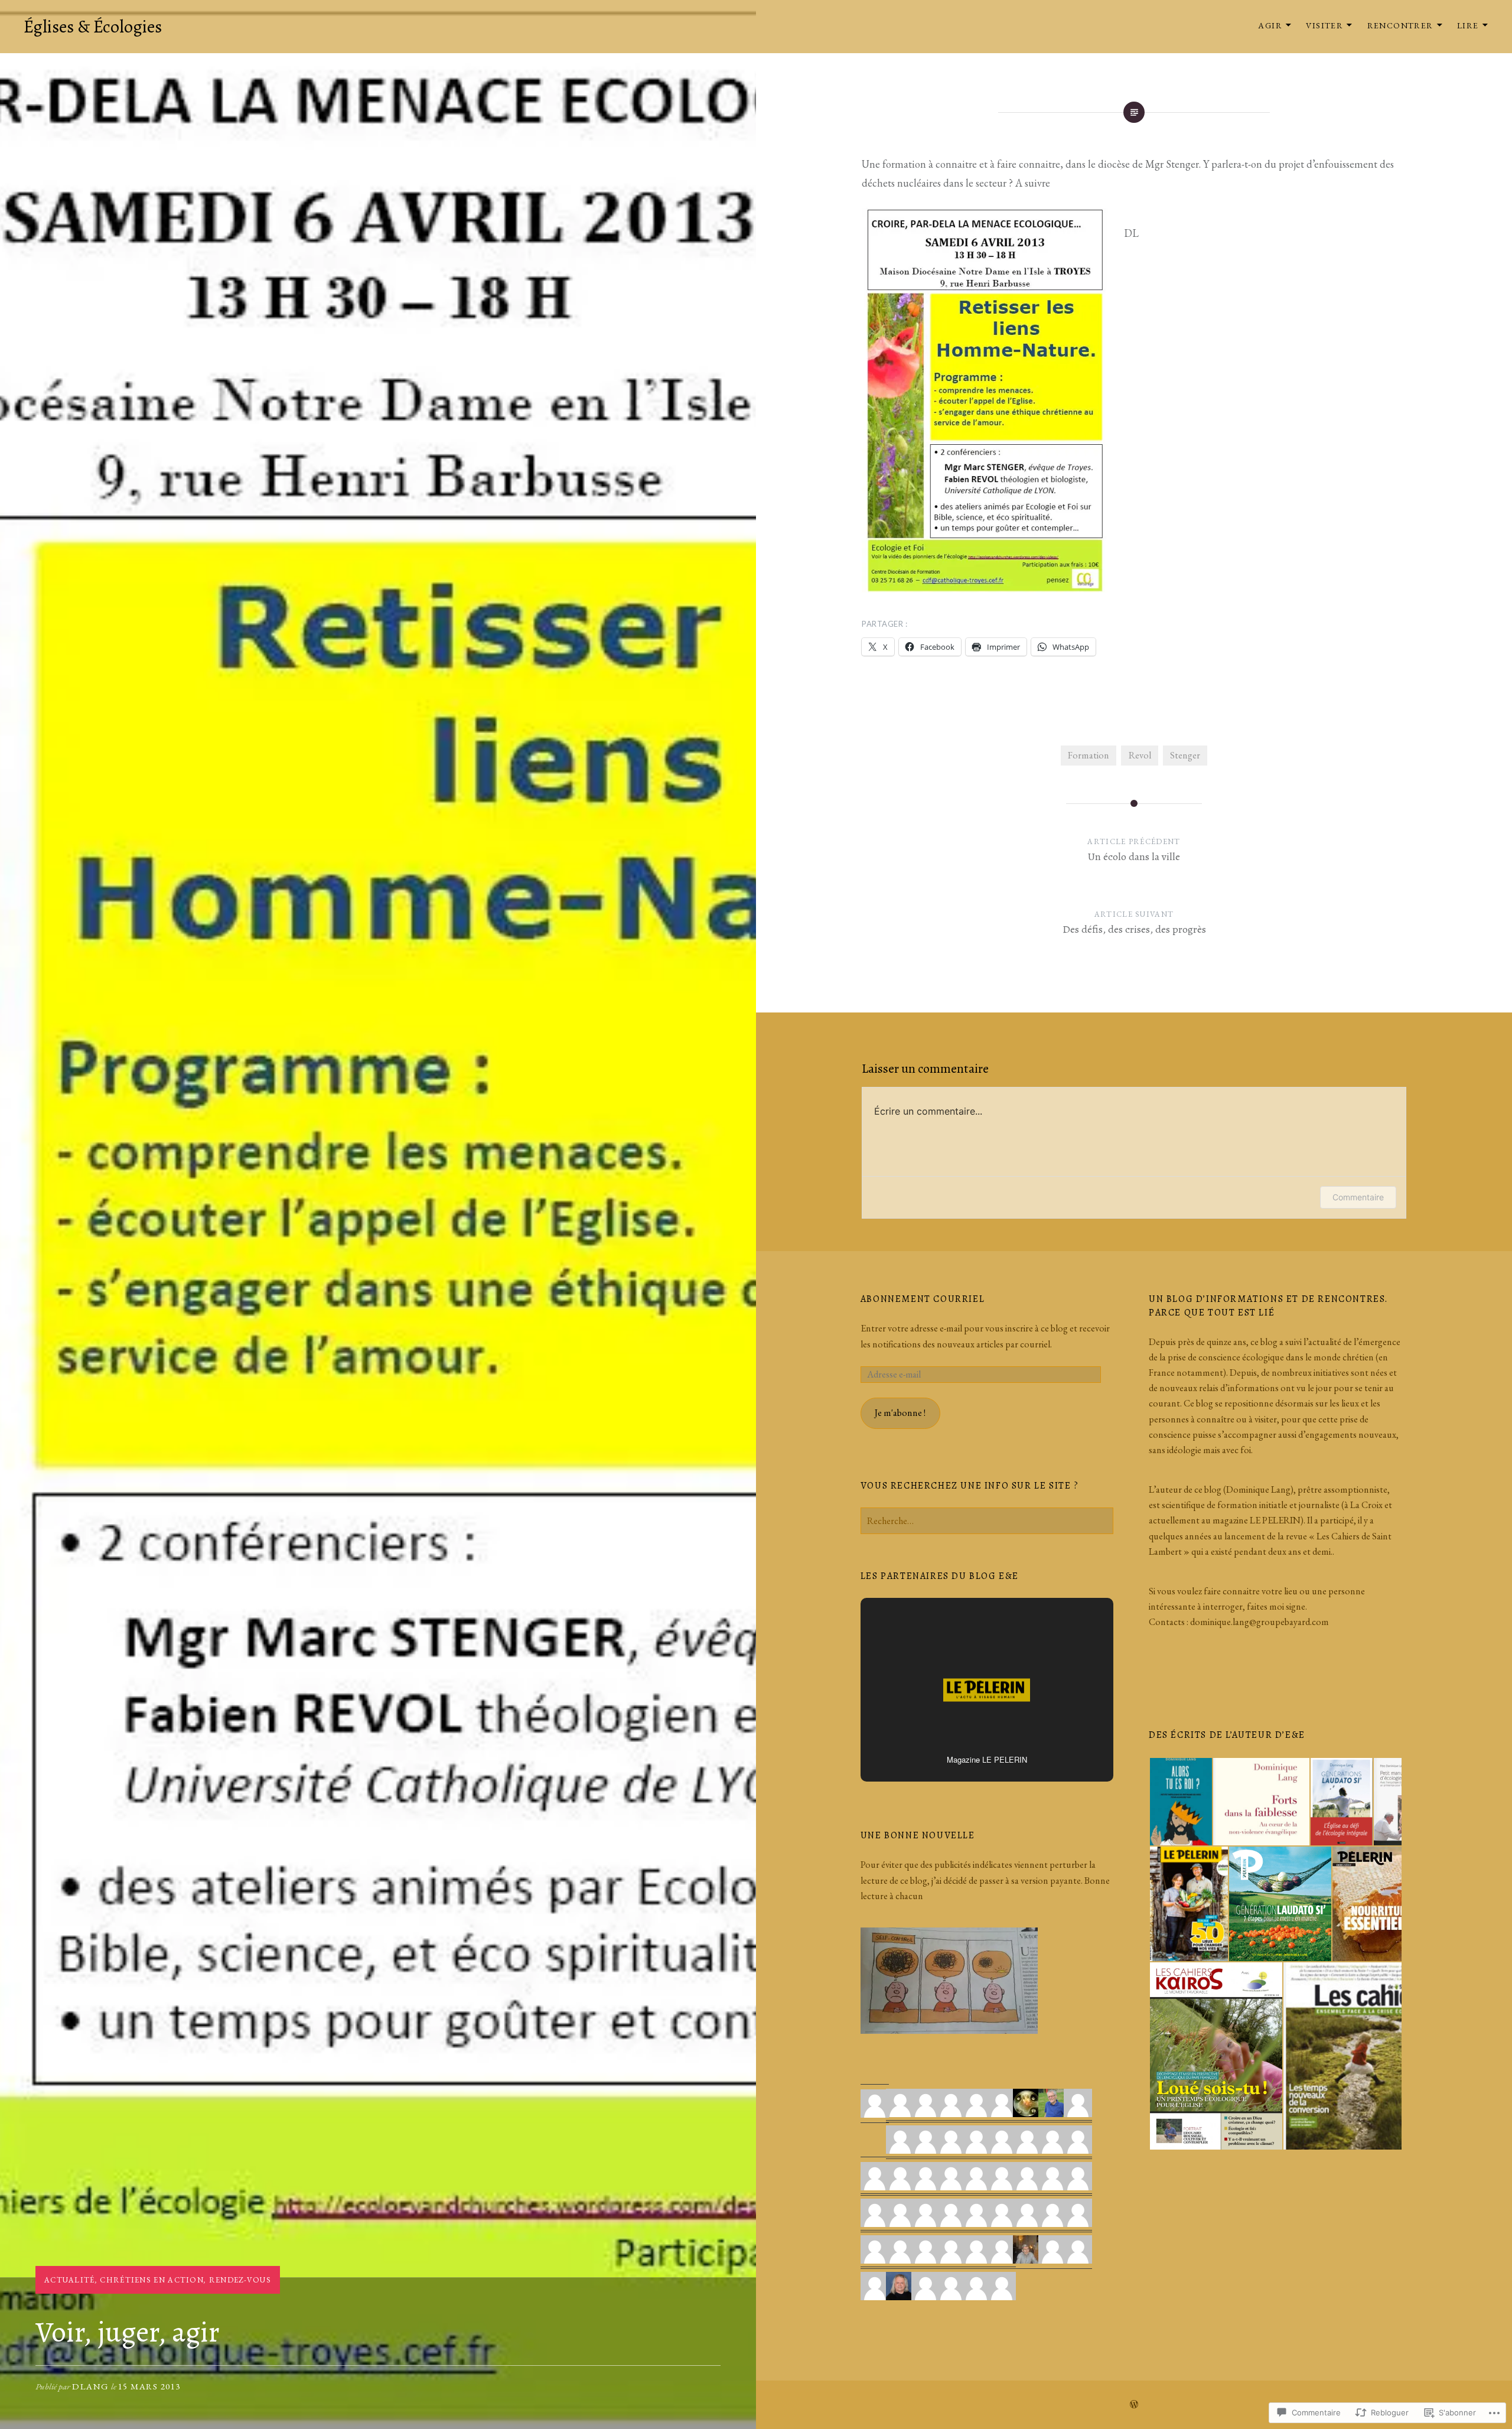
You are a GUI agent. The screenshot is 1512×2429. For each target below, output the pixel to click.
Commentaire (1358, 1197)
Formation (1089, 755)
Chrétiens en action (152, 2280)
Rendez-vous (240, 2280)
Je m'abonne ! (900, 1413)
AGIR (1270, 25)
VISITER (1324, 25)
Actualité (70, 2280)
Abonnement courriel (923, 1299)
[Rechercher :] (987, 1521)
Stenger (1185, 755)
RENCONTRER (1400, 25)
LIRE (1468, 25)
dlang (91, 2386)
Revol (1140, 755)
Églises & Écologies (93, 27)
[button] (1180, 1802)
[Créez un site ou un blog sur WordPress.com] (1134, 2405)
